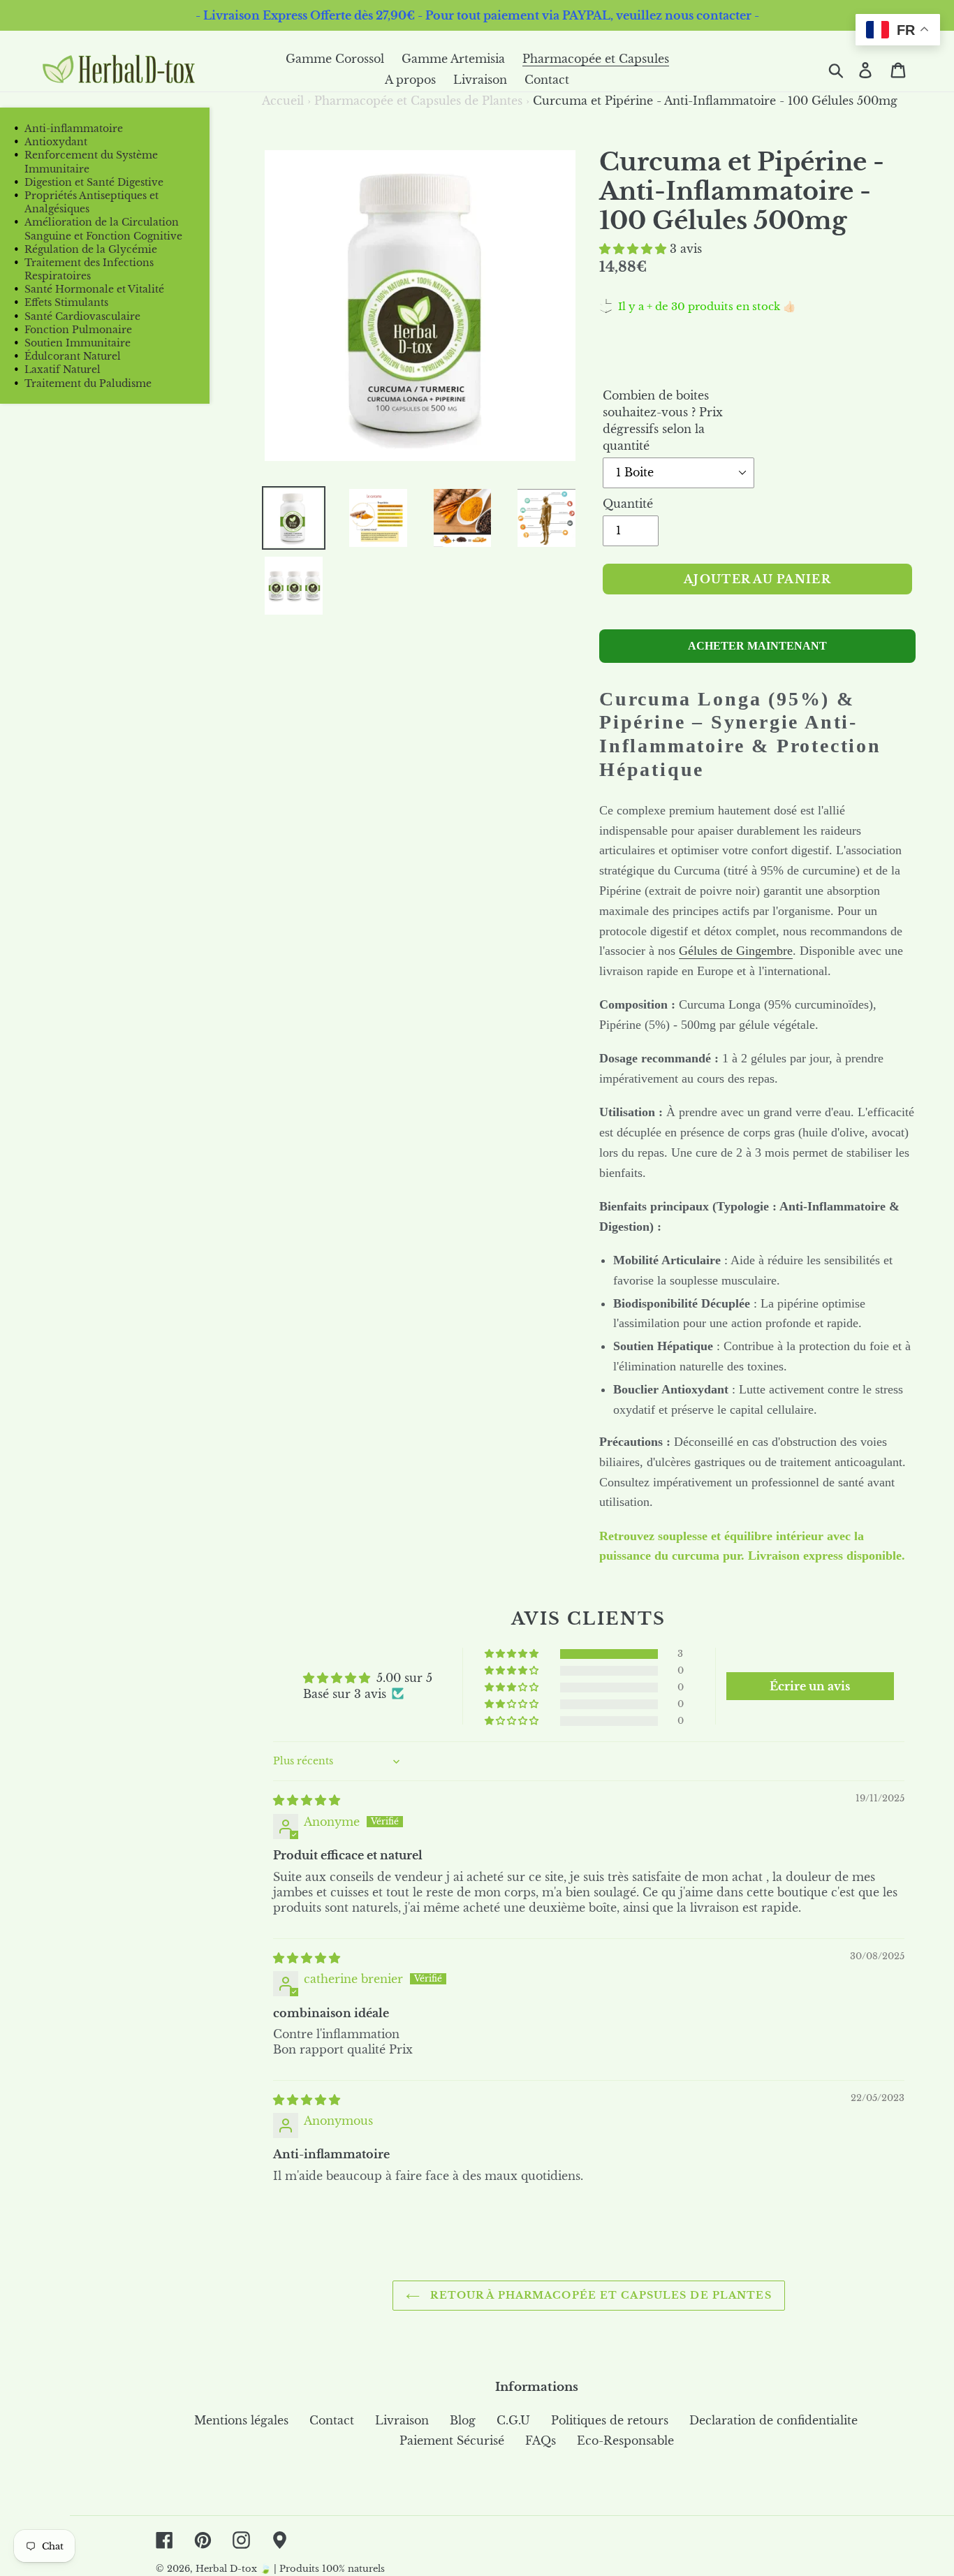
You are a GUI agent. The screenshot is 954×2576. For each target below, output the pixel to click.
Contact (332, 2420)
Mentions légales (241, 2420)
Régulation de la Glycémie (91, 249)
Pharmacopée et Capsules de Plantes (418, 101)
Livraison (402, 2420)
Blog (463, 2420)
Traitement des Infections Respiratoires (89, 269)
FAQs (541, 2440)
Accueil (286, 101)
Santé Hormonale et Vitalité (94, 289)
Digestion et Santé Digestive (94, 182)
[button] (634, 249)
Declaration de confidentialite (773, 2420)
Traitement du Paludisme (88, 383)
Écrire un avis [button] (810, 1686)
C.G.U (513, 2420)
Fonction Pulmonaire (78, 330)
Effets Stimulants (66, 302)
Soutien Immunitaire (78, 343)
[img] (307, 1800)
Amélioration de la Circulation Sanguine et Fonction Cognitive (103, 229)
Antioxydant (56, 142)
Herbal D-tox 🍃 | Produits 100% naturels (290, 2569)
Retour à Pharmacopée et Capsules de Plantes (599, 2295)
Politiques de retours (610, 2420)
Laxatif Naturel (63, 369)
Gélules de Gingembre (736, 951)
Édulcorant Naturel (73, 356)
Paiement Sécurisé (452, 2440)
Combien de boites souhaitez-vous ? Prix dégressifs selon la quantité (663, 420)
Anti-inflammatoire (74, 129)
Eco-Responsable (625, 2440)
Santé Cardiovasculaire (82, 316)
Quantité (628, 504)
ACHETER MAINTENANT (757, 646)
